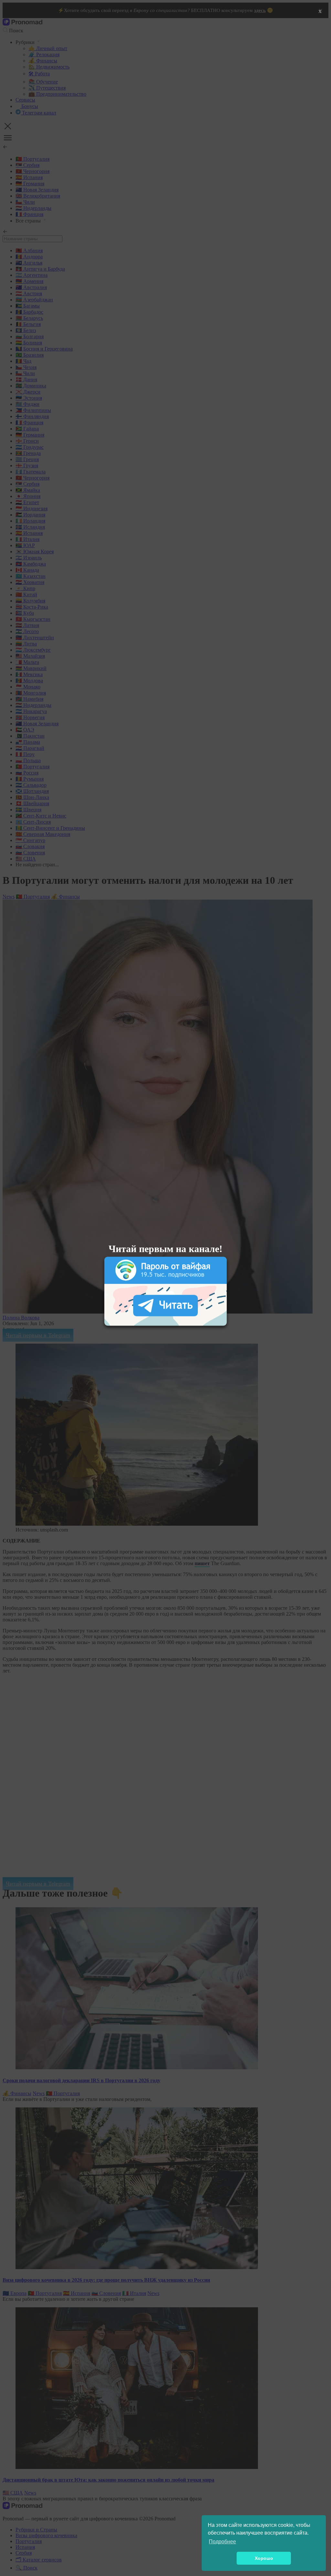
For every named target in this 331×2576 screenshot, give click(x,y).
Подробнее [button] (222, 2542)
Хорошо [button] (264, 2558)
